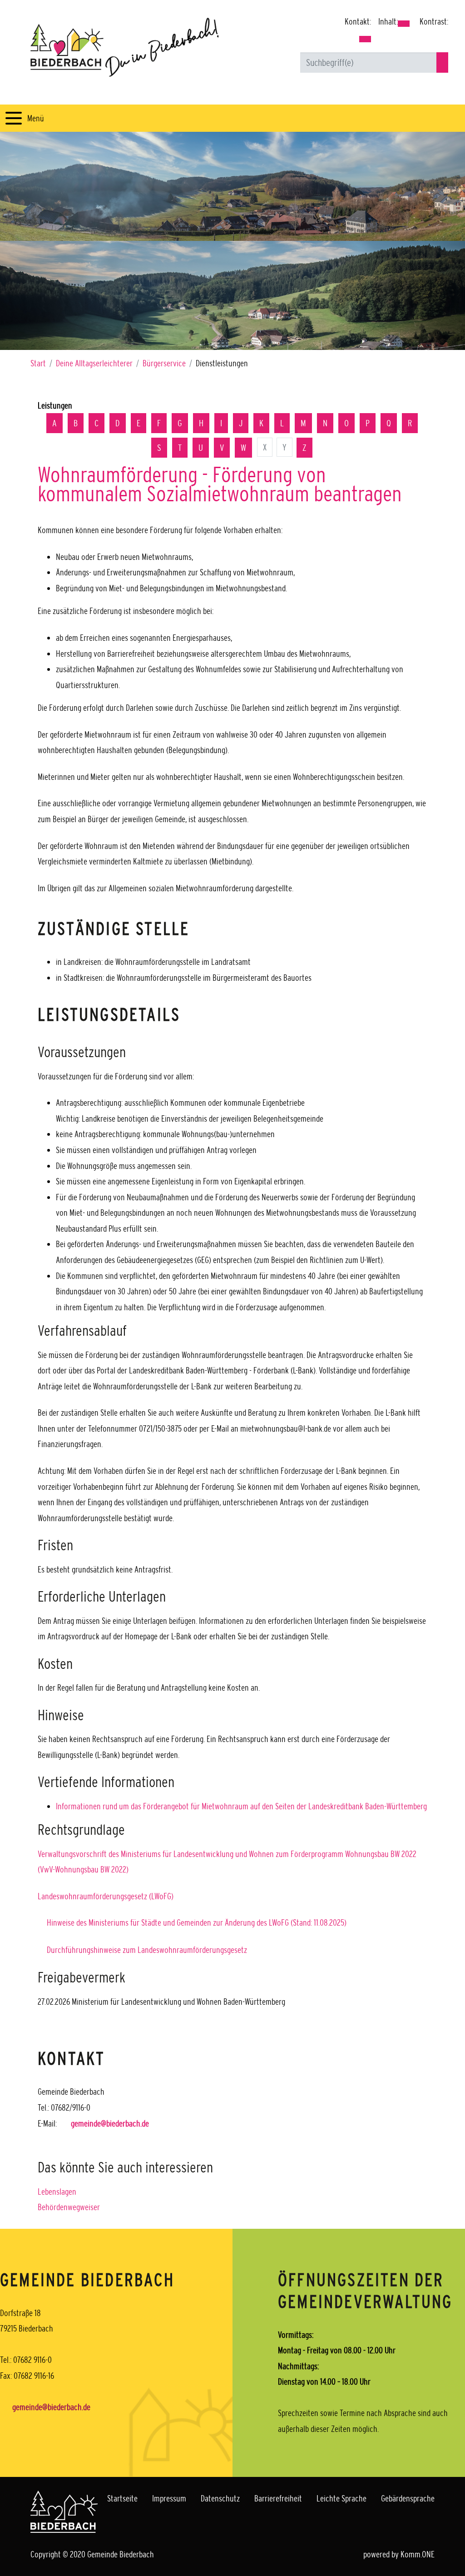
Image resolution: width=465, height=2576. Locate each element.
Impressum (169, 2498)
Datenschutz (220, 2498)
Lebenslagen (57, 2192)
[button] (365, 39)
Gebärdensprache (408, 2498)
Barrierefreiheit (278, 2498)
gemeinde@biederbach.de (110, 2123)
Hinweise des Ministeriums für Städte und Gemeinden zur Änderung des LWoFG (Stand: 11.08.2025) (197, 1922)
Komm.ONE (418, 2554)
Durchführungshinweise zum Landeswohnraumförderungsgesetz (147, 1950)
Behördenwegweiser (69, 2207)
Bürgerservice (164, 363)
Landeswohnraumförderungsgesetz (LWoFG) (106, 1896)
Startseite (122, 2498)
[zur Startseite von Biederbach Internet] (125, 47)
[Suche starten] (442, 62)
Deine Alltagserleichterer (94, 363)
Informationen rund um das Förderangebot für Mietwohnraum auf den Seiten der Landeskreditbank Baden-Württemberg (241, 1806)
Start (38, 363)
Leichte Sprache (341, 2498)
